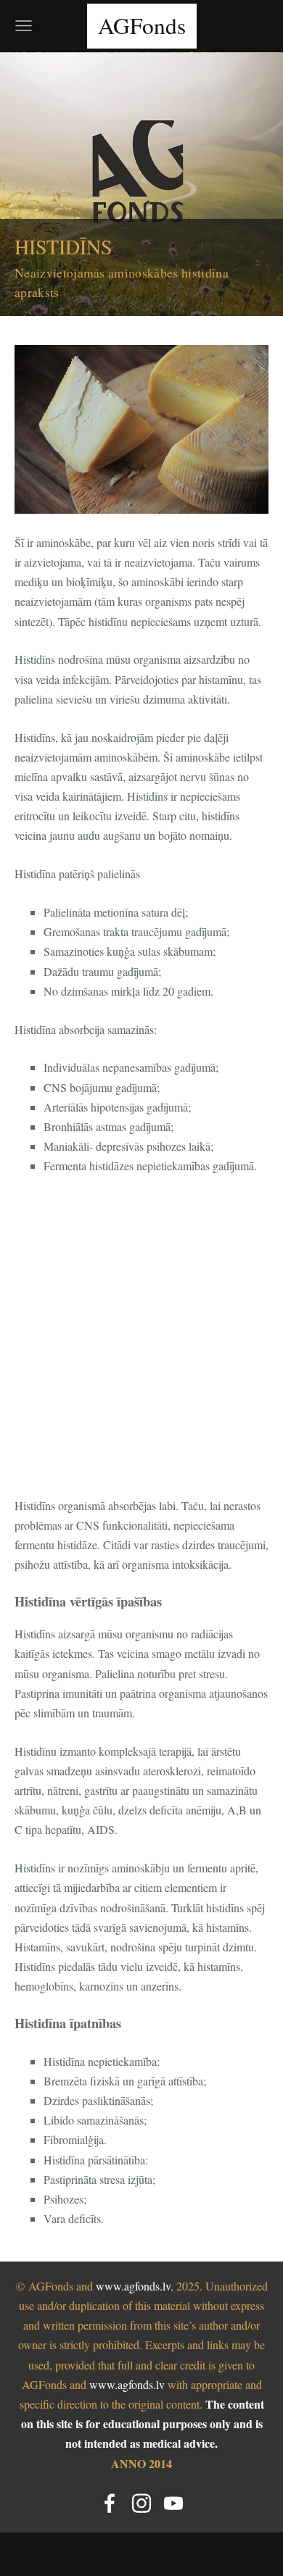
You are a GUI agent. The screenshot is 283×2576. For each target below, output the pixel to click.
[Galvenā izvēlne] (24, 26)
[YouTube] (173, 2503)
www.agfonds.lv (133, 2286)
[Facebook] (110, 2503)
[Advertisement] (141, 1335)
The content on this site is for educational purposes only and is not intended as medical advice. (143, 2423)
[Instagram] (141, 2503)
